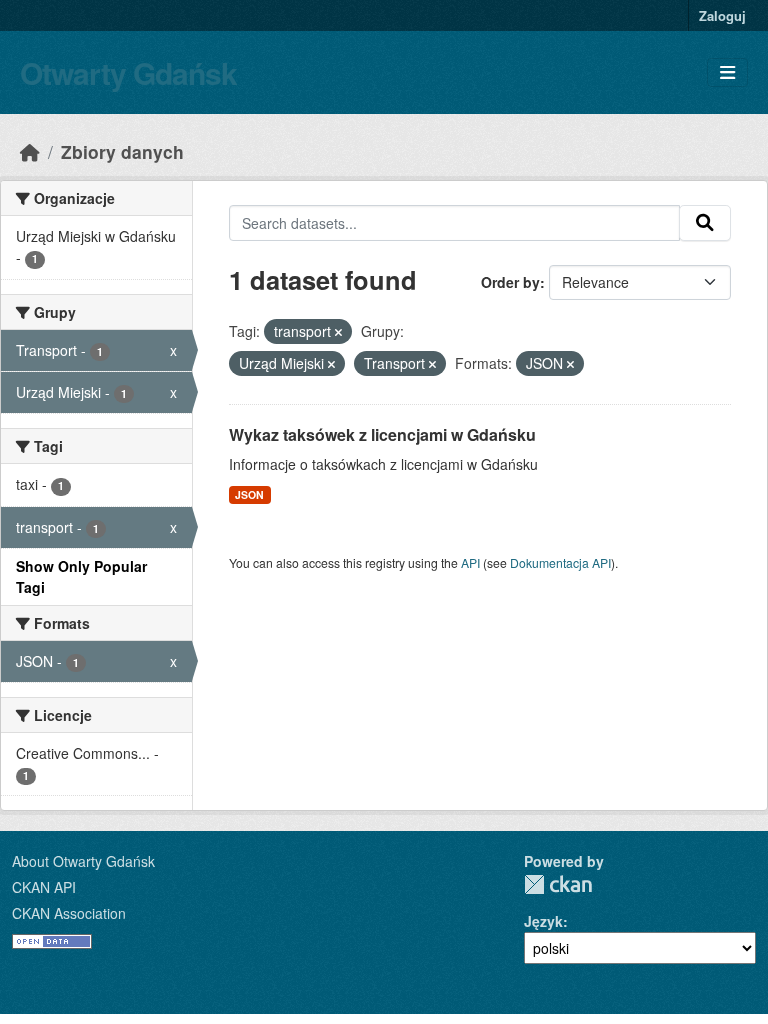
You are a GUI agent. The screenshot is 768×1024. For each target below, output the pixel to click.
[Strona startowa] (30, 151)
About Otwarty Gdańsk (83, 861)
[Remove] (338, 332)
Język (543, 921)
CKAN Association (69, 913)
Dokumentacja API (560, 562)
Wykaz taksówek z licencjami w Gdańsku (382, 434)
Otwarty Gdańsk (128, 72)
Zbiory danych (122, 151)
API (470, 562)
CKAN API (44, 887)
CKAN (558, 884)
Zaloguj (722, 15)
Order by (510, 282)
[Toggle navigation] (727, 72)
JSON (249, 494)
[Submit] (705, 223)
